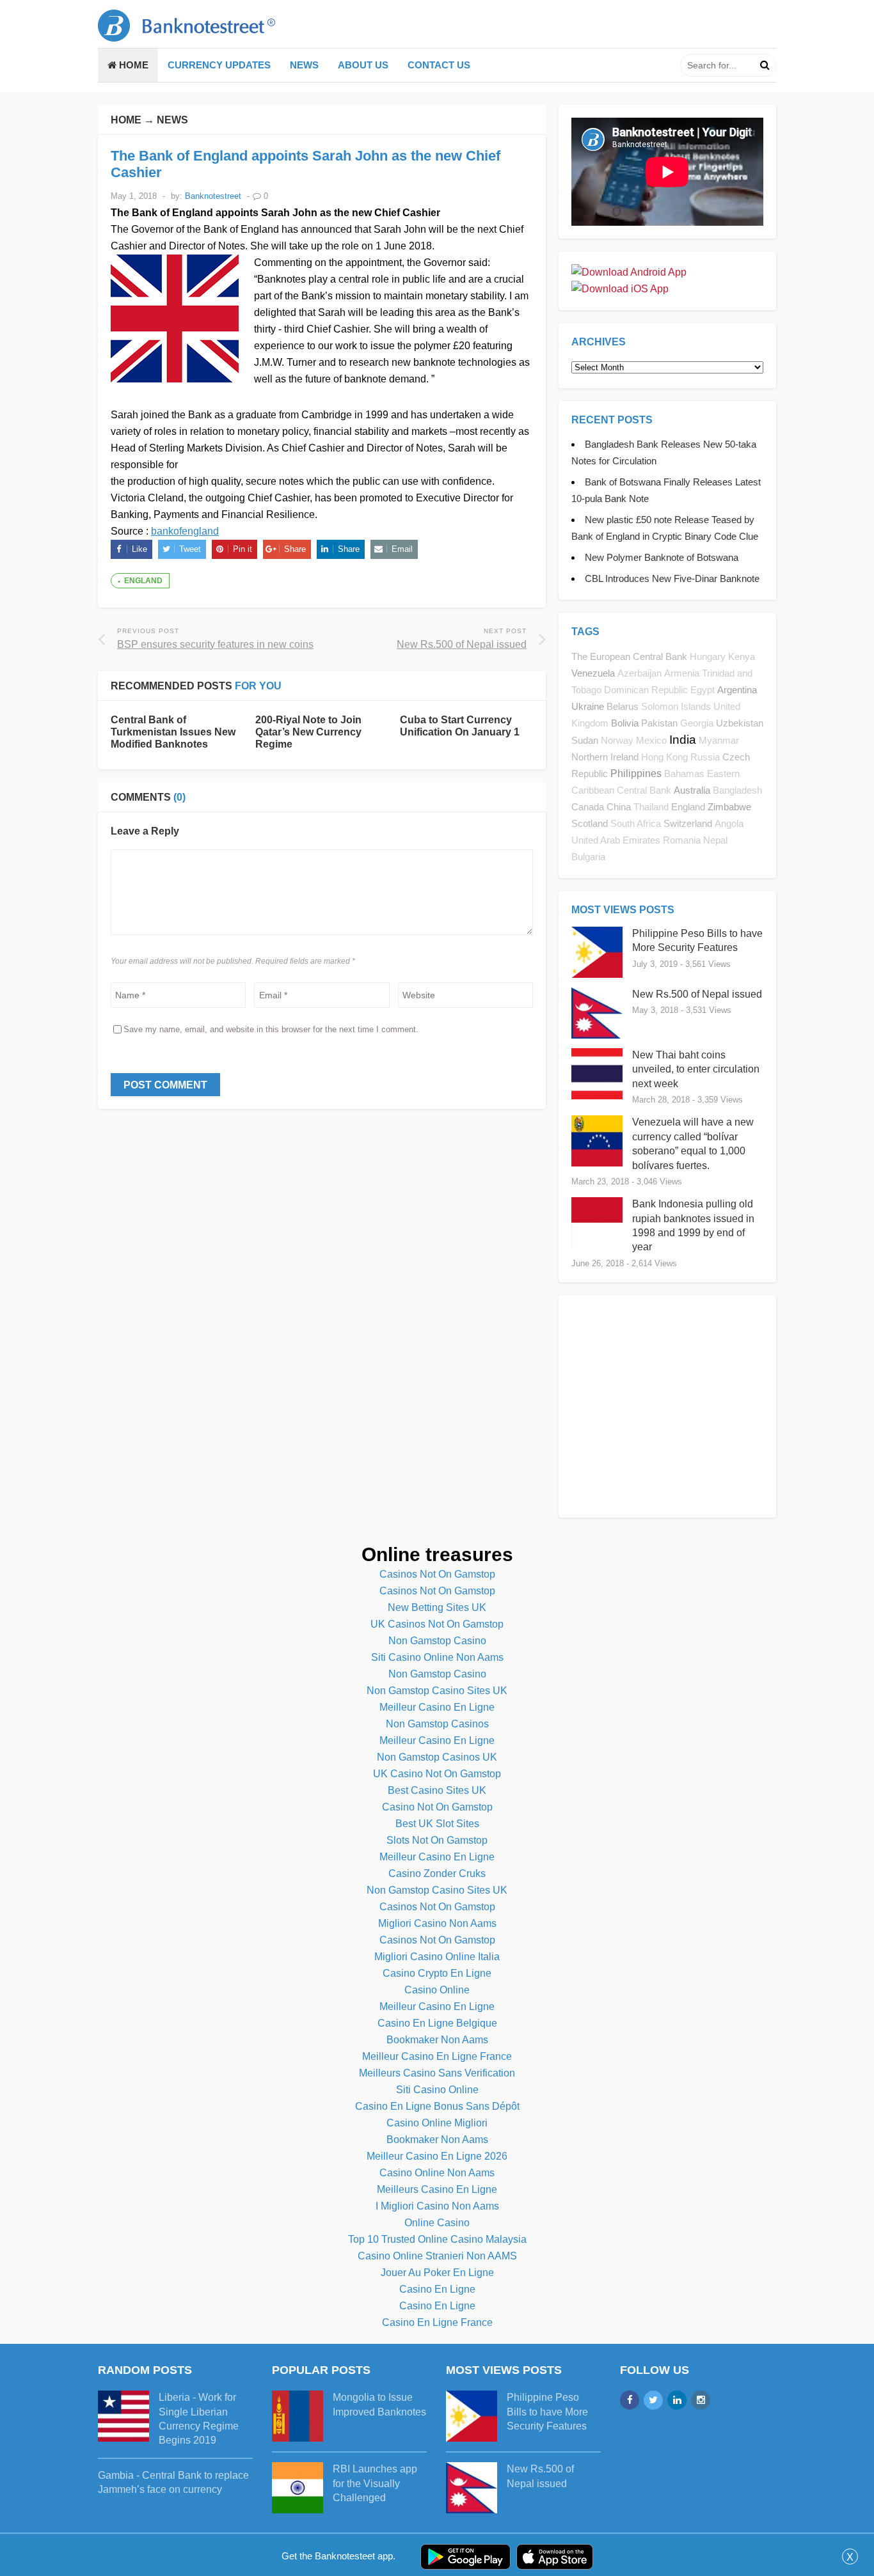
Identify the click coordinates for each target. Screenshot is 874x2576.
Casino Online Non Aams (437, 2173)
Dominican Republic (646, 690)
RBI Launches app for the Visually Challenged (375, 2483)
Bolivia (625, 723)
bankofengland (185, 531)
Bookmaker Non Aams (437, 2040)
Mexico (651, 741)
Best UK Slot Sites (437, 1824)
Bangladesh (737, 790)
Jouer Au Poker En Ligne (437, 2273)
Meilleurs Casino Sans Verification (437, 2073)
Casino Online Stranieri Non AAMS (437, 2256)
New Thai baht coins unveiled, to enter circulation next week (696, 1069)
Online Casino (437, 2223)
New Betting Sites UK (437, 1607)
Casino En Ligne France (437, 2322)
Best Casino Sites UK (437, 1790)
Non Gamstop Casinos (437, 1724)
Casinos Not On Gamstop (437, 1574)
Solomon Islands (676, 707)
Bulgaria (588, 857)
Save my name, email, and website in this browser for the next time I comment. (271, 1029)
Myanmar (719, 741)
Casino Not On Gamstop (437, 1807)
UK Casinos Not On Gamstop (437, 1624)
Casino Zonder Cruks (437, 1873)
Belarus (623, 706)
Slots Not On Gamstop (437, 1840)
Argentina (737, 690)
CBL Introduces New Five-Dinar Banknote (672, 578)
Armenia (682, 673)
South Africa (636, 824)
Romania (682, 840)
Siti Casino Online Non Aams (437, 1657)
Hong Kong (664, 757)
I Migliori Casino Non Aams (437, 2206)
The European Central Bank (629, 656)
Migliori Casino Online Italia (437, 1957)
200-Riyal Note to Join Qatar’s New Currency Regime (308, 732)
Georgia (697, 723)
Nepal (715, 840)
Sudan (585, 740)
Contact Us (439, 65)
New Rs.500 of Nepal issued (697, 994)
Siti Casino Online (437, 2090)
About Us (363, 65)
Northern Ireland (605, 757)
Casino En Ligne (437, 2289)
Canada (588, 807)
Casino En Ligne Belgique (437, 2023)
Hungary (708, 657)
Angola (729, 824)
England (143, 581)
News (304, 65)
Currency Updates (219, 65)
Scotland (590, 823)
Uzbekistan (740, 723)
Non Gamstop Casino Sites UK (437, 1691)
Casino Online (437, 1990)
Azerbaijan (640, 673)
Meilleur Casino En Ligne (437, 1707)
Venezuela (593, 673)
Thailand (651, 807)
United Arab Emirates (616, 840)
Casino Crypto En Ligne (437, 1973)
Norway (617, 741)
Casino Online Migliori (437, 2123)
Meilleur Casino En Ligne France (437, 2056)
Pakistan (659, 723)
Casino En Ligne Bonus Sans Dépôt (437, 2106)
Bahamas (684, 774)
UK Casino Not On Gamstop (437, 1774)
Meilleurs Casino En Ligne (437, 2189)
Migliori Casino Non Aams (437, 1923)
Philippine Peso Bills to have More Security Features (547, 2412)
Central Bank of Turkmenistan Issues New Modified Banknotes (173, 732)
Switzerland (688, 823)
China (619, 807)
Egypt (703, 690)
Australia (692, 790)
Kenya (742, 657)
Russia (705, 757)
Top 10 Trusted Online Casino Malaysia (437, 2239)
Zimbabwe (729, 807)
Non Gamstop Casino (437, 1641)
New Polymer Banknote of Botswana (662, 557)
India (683, 740)
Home (132, 65)
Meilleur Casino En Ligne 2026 (437, 2156)
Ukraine (588, 706)
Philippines (636, 774)
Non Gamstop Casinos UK (437, 1757)
